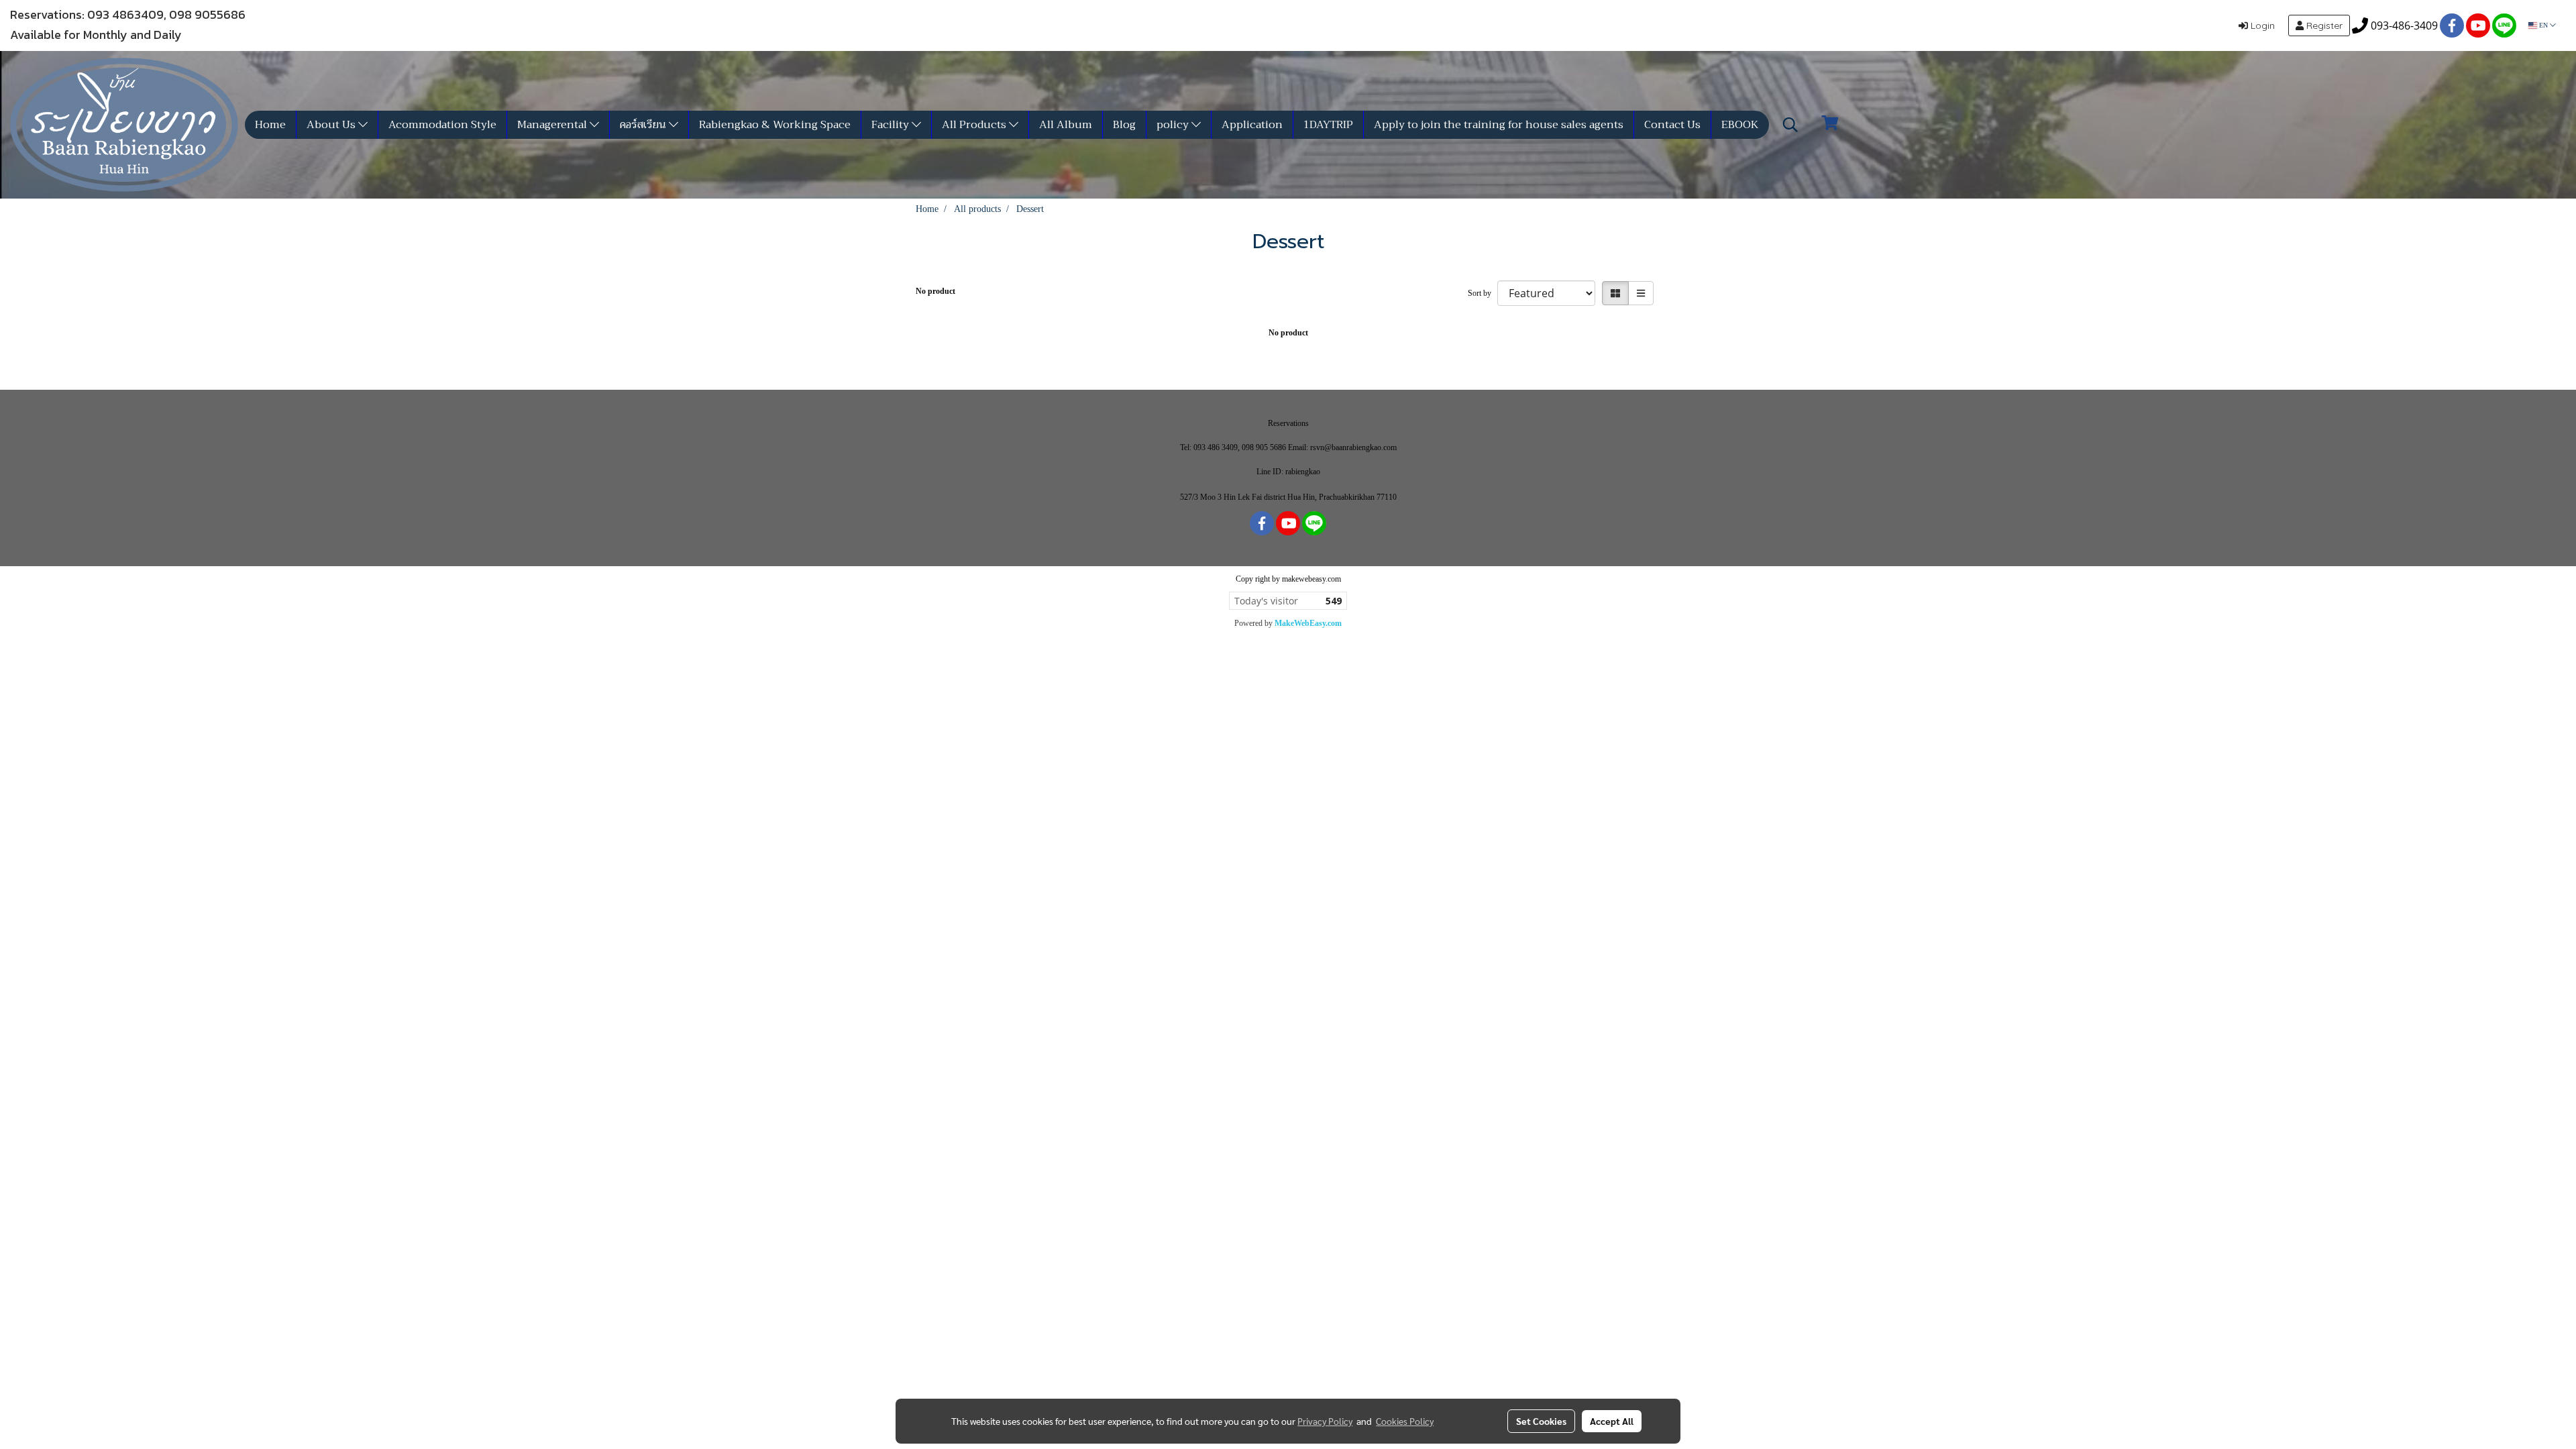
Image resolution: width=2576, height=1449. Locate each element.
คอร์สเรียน (644, 125)
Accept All (1612, 1421)
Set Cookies (1541, 1421)
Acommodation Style (442, 125)
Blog (1124, 125)
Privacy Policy (1325, 1421)
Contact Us (1672, 125)
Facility (892, 125)
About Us (332, 125)
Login (2261, 25)
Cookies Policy (1405, 1421)
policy (1174, 125)
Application (1252, 125)
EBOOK (1740, 125)
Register (2323, 25)
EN (2543, 25)
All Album (1066, 125)
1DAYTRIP (1328, 125)
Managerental (553, 125)
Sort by (1483, 293)
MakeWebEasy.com (1308, 623)
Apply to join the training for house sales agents (1499, 125)
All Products (975, 125)
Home (270, 125)
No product (935, 291)
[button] (1790, 125)
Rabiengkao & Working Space (775, 125)
